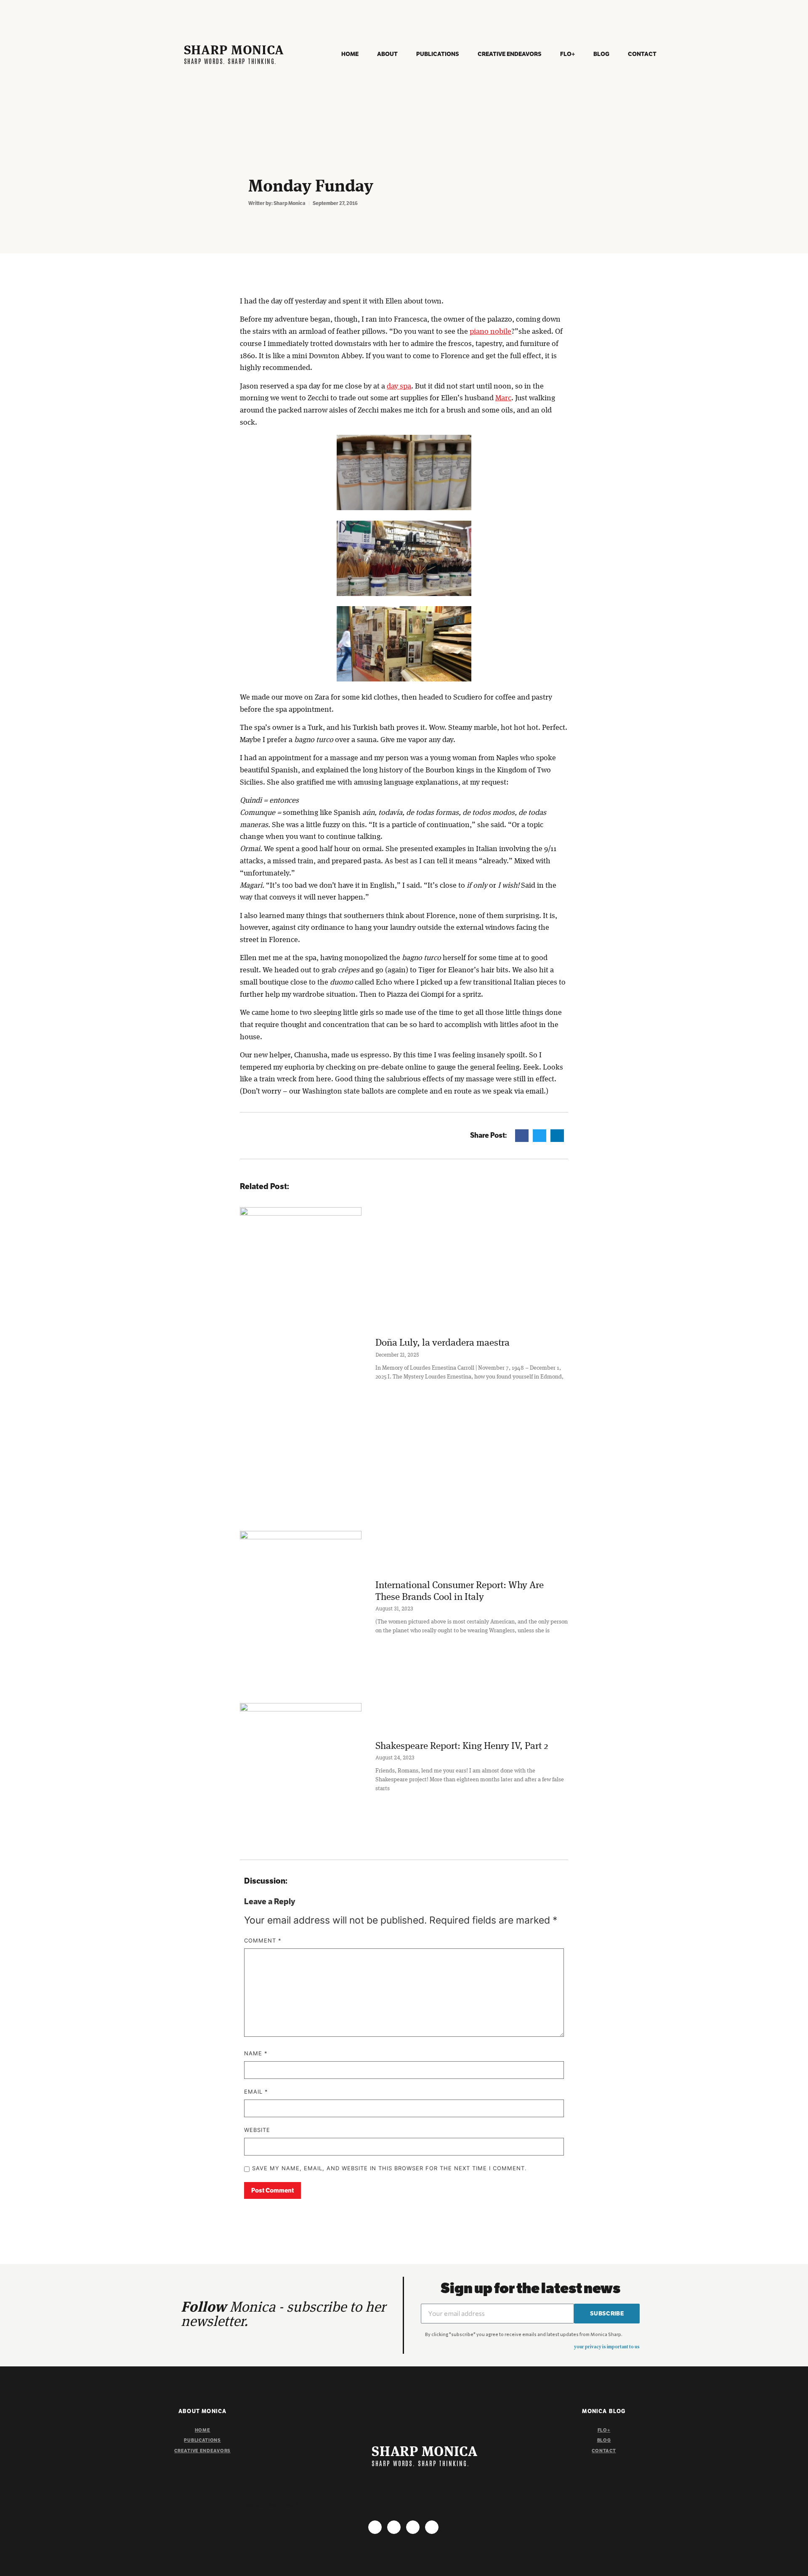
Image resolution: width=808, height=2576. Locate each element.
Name (256, 2054)
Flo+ (567, 54)
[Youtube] (413, 2527)
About (387, 54)
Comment (263, 1941)
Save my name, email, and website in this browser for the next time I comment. (389, 2169)
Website (257, 2130)
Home (350, 54)
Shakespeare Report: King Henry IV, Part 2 (462, 1746)
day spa (399, 386)
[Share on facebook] (522, 1135)
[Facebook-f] (394, 2527)
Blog (601, 54)
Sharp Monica (234, 51)
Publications (438, 54)
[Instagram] (375, 2527)
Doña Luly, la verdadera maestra (443, 1343)
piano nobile (490, 332)
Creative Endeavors (510, 54)
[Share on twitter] (540, 1135)
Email (256, 2092)
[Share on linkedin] (557, 1135)
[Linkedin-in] (432, 2527)
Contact (642, 54)
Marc (503, 398)
